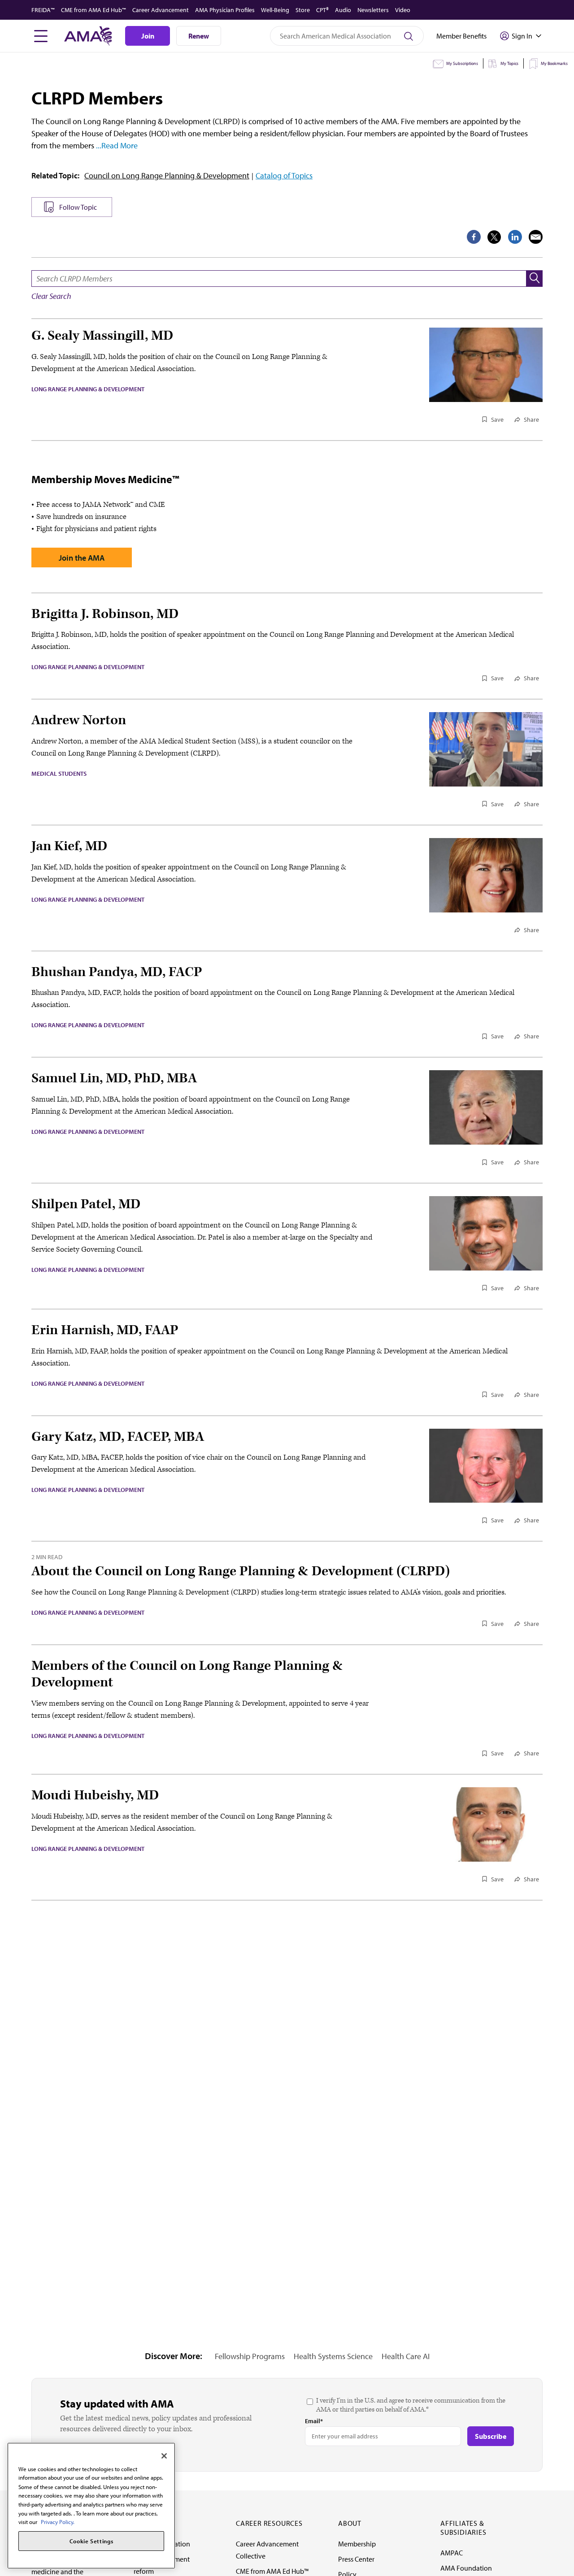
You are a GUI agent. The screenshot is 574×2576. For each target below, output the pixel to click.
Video (403, 10)
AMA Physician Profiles (225, 10)
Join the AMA (82, 558)
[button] (535, 279)
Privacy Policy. (58, 2522)
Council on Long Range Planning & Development (167, 175)
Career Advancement (161, 10)
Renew (199, 36)
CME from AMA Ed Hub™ (93, 10)
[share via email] (536, 237)
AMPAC (452, 2553)
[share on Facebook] (474, 237)
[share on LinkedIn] (515, 237)
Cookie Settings (91, 2541)
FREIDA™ (43, 10)
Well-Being (275, 10)
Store (303, 10)
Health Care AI (406, 2356)
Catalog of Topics (284, 175)
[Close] (164, 2456)
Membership (357, 2544)
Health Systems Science (333, 2356)
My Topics (509, 63)
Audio (343, 10)
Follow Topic (78, 207)
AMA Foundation (466, 2568)
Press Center (356, 2559)
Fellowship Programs (250, 2356)
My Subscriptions (462, 63)
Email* (314, 2421)
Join (148, 36)
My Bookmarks (554, 63)
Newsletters (373, 10)
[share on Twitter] (494, 237)
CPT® (322, 10)
